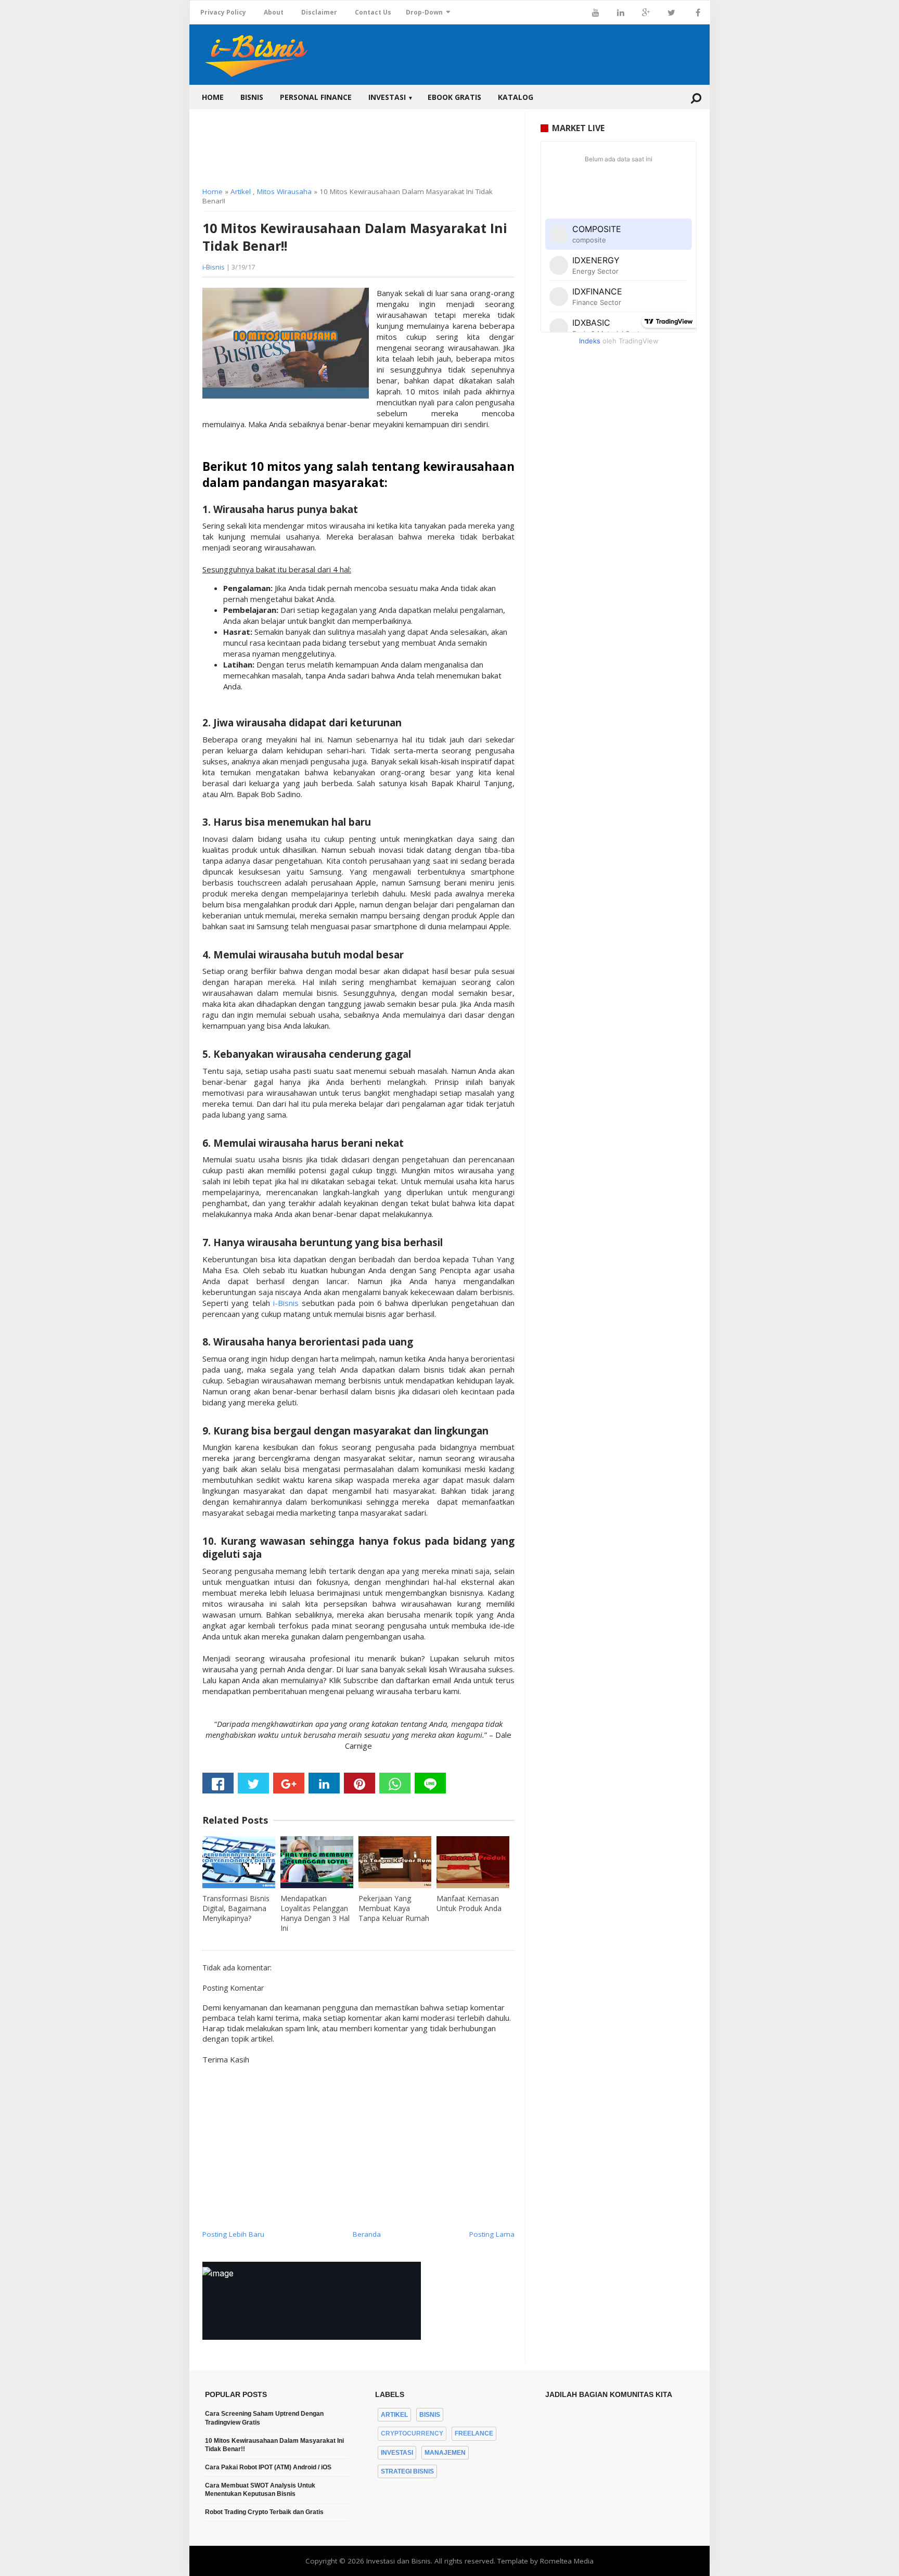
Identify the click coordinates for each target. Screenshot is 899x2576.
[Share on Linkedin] (324, 1783)
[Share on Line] (430, 1783)
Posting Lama (492, 2234)
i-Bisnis (214, 267)
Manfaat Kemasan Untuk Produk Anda (469, 1903)
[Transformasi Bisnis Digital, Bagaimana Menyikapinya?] (239, 1862)
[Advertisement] (358, 146)
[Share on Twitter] (253, 1783)
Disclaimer (319, 12)
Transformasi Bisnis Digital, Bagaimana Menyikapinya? (236, 1908)
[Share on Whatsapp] (395, 1783)
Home (213, 97)
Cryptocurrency (412, 2433)
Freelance (474, 2433)
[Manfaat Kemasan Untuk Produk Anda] (473, 1862)
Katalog (516, 97)
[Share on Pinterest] (359, 1783)
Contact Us (373, 12)
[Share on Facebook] (218, 1783)
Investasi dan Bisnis (399, 2561)
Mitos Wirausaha (284, 191)
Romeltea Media (567, 2561)
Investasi (391, 97)
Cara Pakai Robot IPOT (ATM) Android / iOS (268, 2467)
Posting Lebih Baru (233, 2234)
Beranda (367, 2234)
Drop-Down (424, 12)
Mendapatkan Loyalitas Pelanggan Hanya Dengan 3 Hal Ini (315, 1913)
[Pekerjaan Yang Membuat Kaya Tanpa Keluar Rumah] (395, 1862)
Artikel (241, 191)
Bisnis (252, 97)
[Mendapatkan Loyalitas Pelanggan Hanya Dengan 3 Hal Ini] (317, 1862)
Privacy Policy (223, 12)
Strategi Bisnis (407, 2471)
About (274, 12)
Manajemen (445, 2453)
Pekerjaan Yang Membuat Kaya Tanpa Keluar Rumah (394, 1908)
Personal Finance (316, 97)
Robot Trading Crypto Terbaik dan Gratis (264, 2512)
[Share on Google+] (289, 1783)
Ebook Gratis (454, 97)
